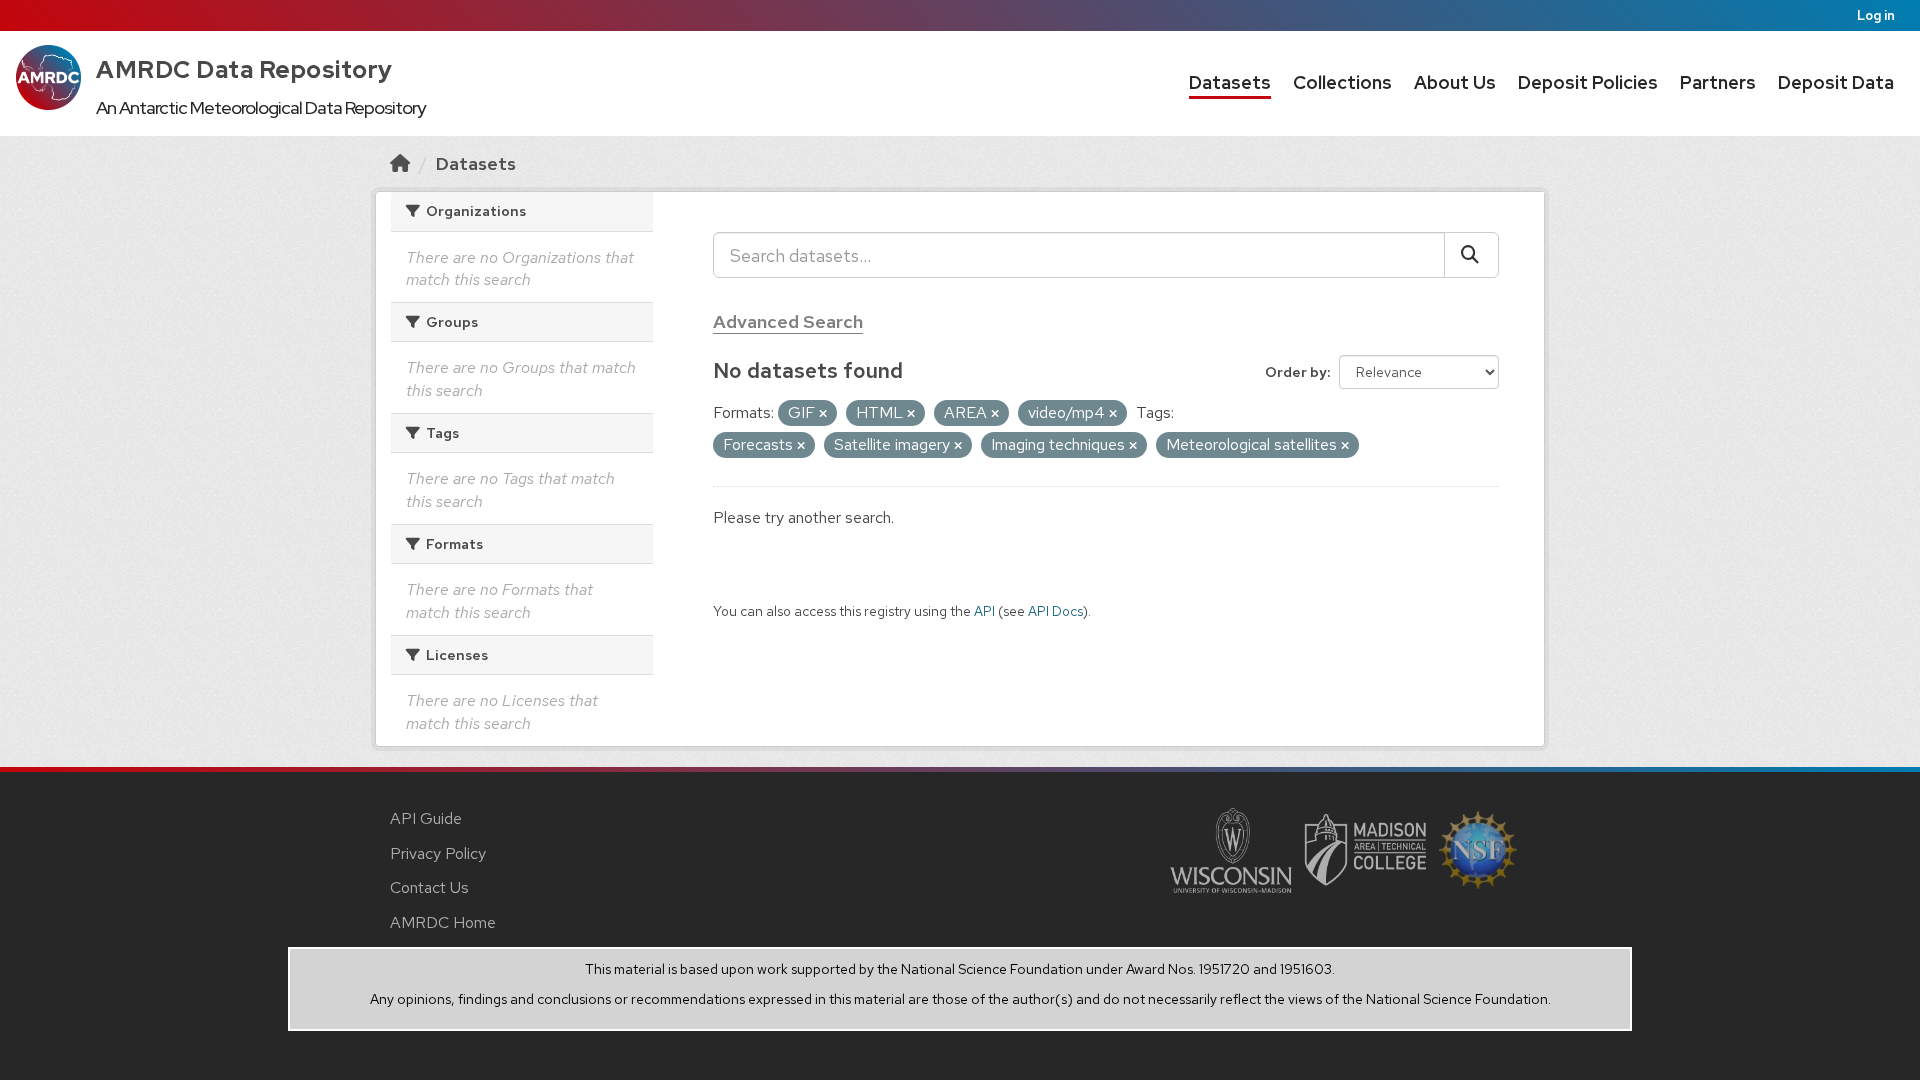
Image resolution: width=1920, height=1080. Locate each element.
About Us (1455, 82)
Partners (1718, 82)
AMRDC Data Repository (244, 69)
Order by (1296, 372)
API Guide (426, 818)
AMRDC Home (443, 922)
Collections (1342, 82)
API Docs (1055, 611)
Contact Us (429, 887)
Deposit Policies (1588, 82)
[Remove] (823, 414)
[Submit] (1471, 255)
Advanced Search (788, 321)
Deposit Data (1836, 82)
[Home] (400, 163)
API (984, 611)
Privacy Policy (438, 853)
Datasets (1230, 82)
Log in (1876, 15)
